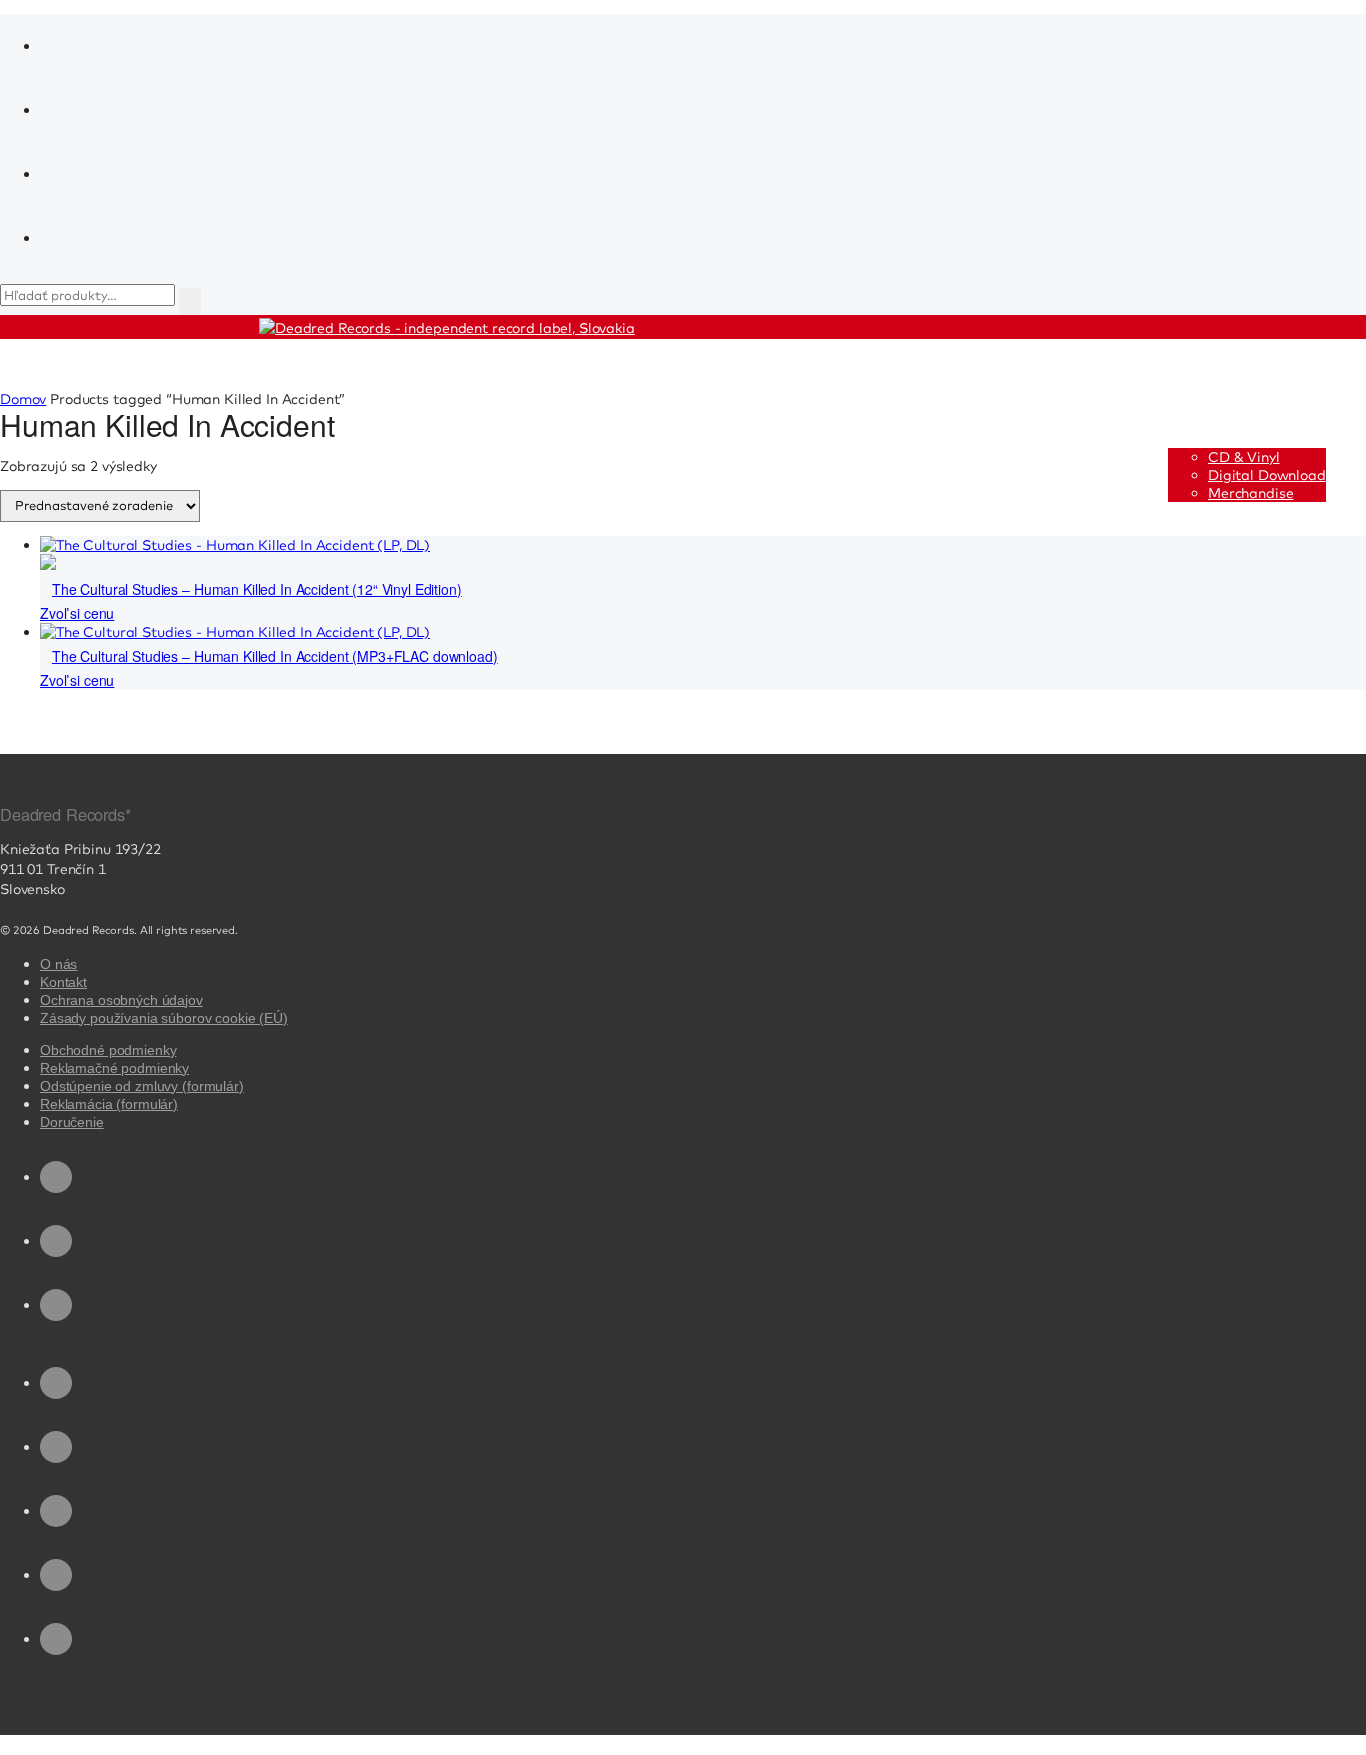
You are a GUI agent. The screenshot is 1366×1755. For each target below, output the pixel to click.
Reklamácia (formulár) (109, 1104)
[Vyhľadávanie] (190, 301)
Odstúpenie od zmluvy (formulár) (142, 1086)
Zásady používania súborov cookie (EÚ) (164, 1018)
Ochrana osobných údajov (121, 1000)
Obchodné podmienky (108, 1050)
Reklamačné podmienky (114, 1068)
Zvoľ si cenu (77, 613)
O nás (58, 964)
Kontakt (63, 982)
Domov (23, 399)
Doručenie (72, 1122)
